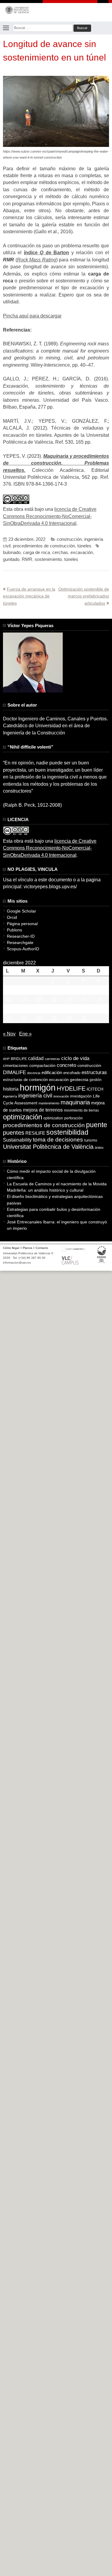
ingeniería (10, 1096)
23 (69, 1009)
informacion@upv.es (17, 1263)
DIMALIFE (14, 1072)
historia (11, 1089)
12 (9, 999)
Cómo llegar (11, 1248)
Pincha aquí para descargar (32, 316)
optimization (53, 1118)
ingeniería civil (35, 1096)
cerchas (60, 552)
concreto (66, 1065)
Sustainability (17, 1140)
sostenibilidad (67, 1132)
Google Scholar (22, 911)
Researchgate (20, 943)
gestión (96, 1080)
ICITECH (95, 1089)
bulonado (12, 552)
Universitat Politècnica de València (48, 1147)
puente (97, 1125)
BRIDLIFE (19, 1059)
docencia (34, 1073)
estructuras (94, 1072)
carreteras (52, 1059)
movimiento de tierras (81, 1110)
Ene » (25, 1034)
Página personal (22, 924)
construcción (69, 539)
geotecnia (79, 1080)
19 (9, 1009)
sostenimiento (48, 559)
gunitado (11, 559)
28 (39, 1018)
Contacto (42, 1248)
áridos (99, 1148)
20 (24, 1009)
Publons (14, 930)
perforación (73, 1118)
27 (24, 1018)
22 (54, 1009)
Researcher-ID (21, 936)
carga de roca (36, 552)
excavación (82, 552)
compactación (42, 1065)
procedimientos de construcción (44, 546)
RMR (27, 559)
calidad (36, 1058)
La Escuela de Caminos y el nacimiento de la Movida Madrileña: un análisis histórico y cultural (57, 1187)
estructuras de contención (25, 1080)
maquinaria (75, 1102)
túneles (84, 546)
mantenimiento (49, 1103)
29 (54, 1018)
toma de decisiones (58, 1140)
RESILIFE (35, 1133)
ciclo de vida (75, 1058)
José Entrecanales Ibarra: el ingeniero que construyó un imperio (57, 1225)
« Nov (9, 1034)
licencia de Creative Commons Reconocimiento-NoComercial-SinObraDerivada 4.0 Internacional (50, 516)
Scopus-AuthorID (23, 949)
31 (85, 1018)
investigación (81, 1096)
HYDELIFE (71, 1088)
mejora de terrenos (43, 1110)
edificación (52, 1072)
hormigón (38, 1087)
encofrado (72, 1073)
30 (69, 1018)
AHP (6, 1059)
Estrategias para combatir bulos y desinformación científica (54, 1212)
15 (54, 999)
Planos (27, 1248)
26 (9, 1018)
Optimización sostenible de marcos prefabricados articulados (84, 596)
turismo (91, 1140)
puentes (14, 1133)
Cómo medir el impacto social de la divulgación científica (51, 1174)
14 (39, 999)
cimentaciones (16, 1066)
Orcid (12, 917)
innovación (61, 1096)
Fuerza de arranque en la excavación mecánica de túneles (29, 596)
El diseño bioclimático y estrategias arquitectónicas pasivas (55, 1200)
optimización (23, 1117)
